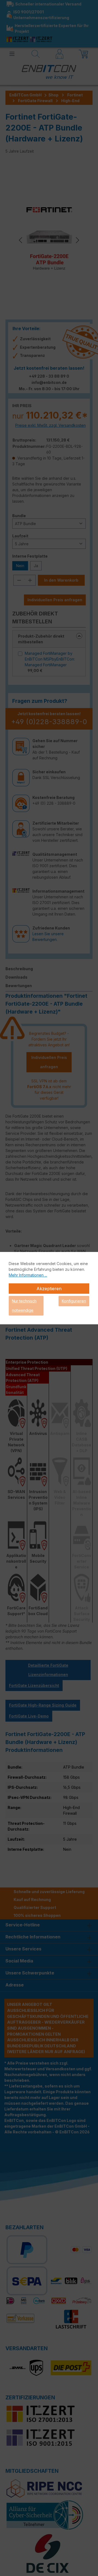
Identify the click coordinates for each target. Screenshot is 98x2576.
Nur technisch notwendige (24, 1306)
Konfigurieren (74, 1301)
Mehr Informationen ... (28, 1275)
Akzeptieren (49, 1289)
